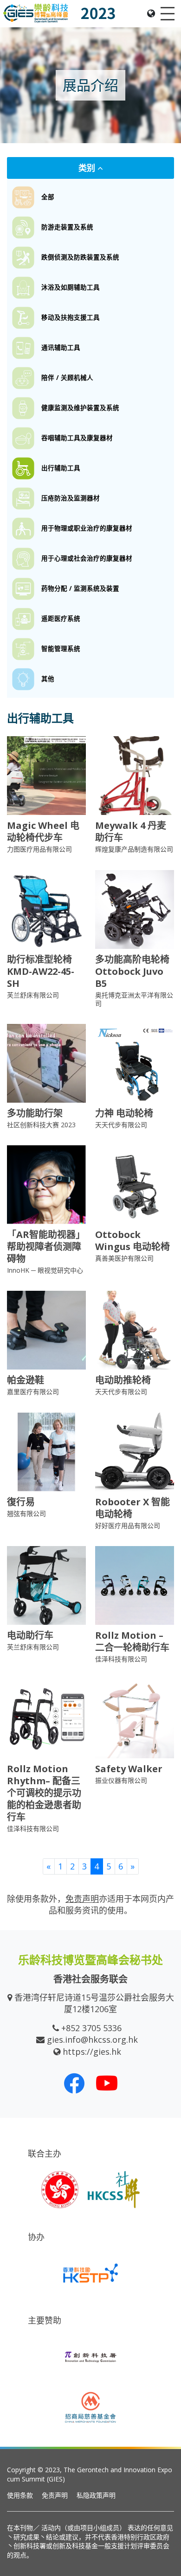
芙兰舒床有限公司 (33, 995)
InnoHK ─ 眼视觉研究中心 (45, 1270)
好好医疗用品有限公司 (128, 1525)
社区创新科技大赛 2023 (41, 1125)
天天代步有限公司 (121, 1125)
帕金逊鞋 (26, 1380)
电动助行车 (30, 1635)
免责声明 (55, 2495)
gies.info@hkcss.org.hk (92, 2039)
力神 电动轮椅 (124, 1113)
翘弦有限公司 (26, 1513)
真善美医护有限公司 (124, 1258)
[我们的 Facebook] (74, 2083)
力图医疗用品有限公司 (39, 849)
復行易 (21, 1502)
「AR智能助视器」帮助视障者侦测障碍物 (46, 1247)
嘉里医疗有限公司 (33, 1392)
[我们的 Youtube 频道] (107, 2083)
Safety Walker (129, 1769)
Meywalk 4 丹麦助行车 (131, 831)
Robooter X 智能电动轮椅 (133, 1508)
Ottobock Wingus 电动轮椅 (133, 1241)
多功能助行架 (35, 1113)
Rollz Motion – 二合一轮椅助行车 (132, 1641)
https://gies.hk (92, 2052)
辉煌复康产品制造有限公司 (134, 849)
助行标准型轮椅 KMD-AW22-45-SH (41, 971)
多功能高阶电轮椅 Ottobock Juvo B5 (132, 971)
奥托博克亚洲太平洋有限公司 (134, 999)
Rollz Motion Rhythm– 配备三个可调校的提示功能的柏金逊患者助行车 (44, 1793)
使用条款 (20, 2495)
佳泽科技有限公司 (121, 1659)
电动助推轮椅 (123, 1380)
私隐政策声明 (96, 2495)
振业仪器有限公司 (121, 1780)
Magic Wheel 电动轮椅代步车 (43, 831)
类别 (88, 168)
